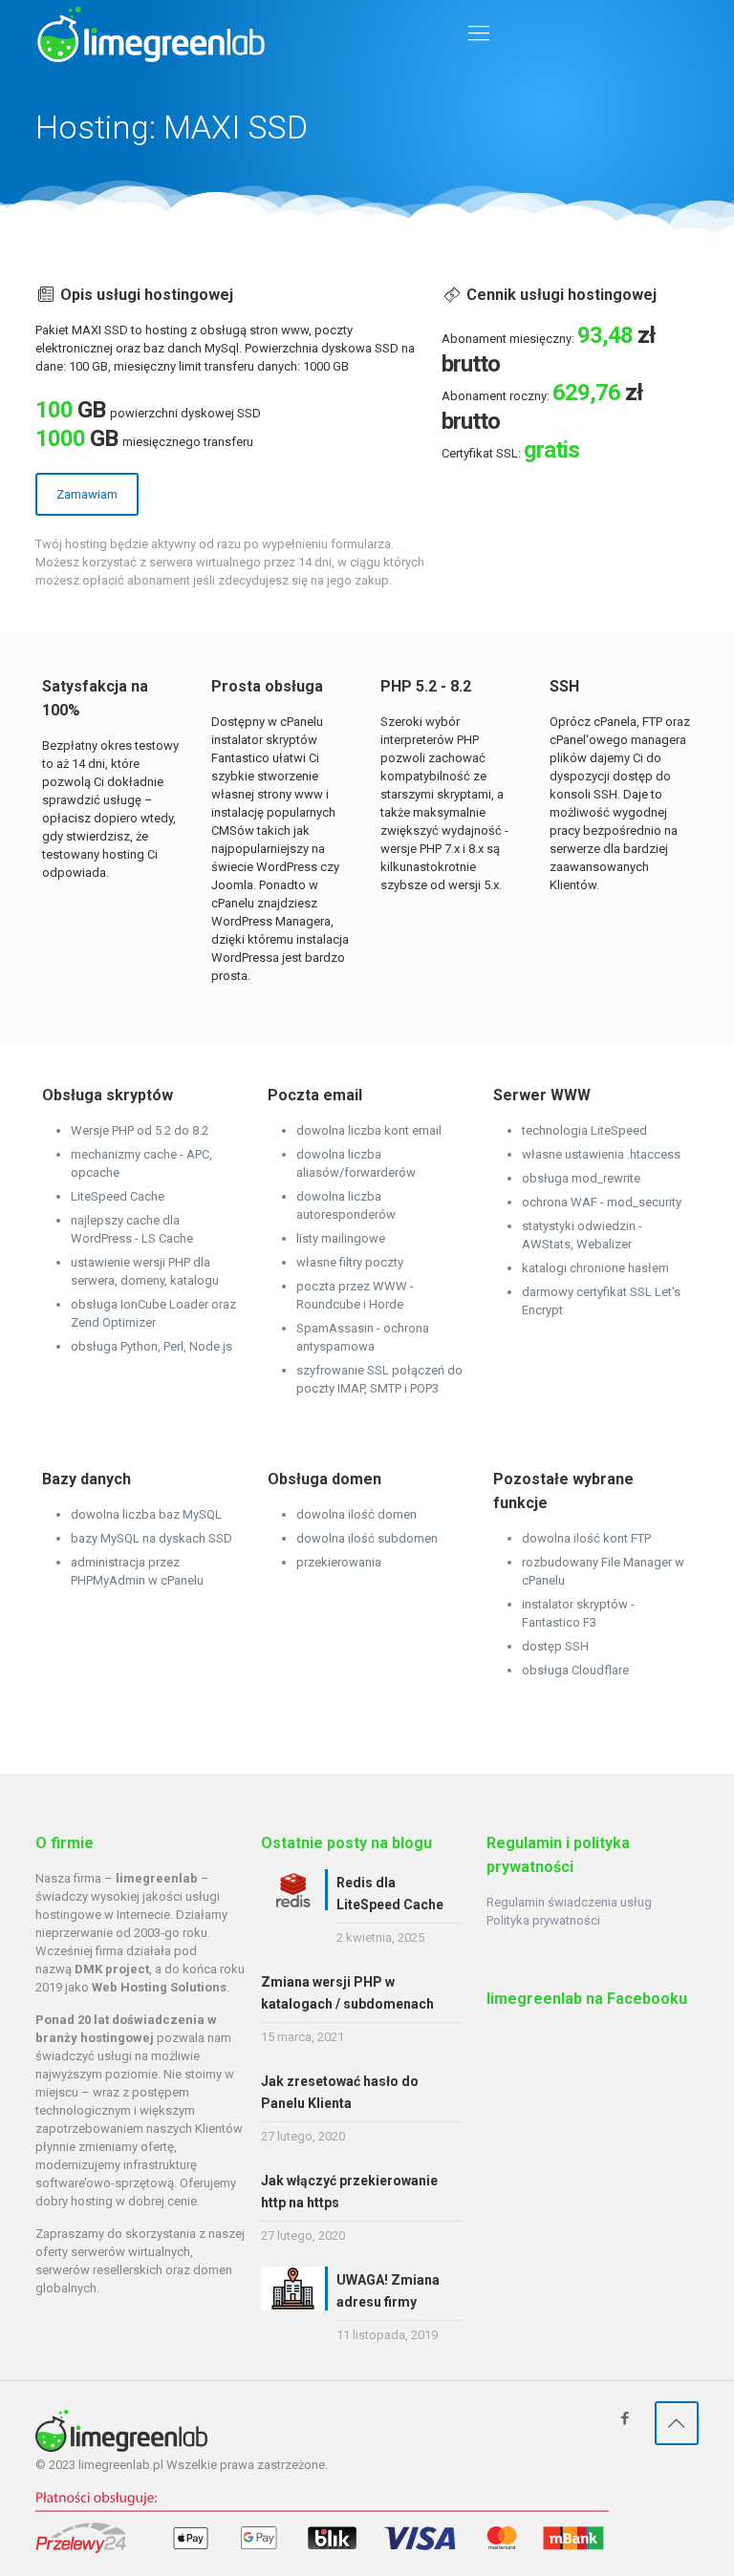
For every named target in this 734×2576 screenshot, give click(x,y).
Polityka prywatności (543, 1920)
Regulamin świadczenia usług (569, 1902)
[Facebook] (626, 2418)
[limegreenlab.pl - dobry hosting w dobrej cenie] (151, 33)
